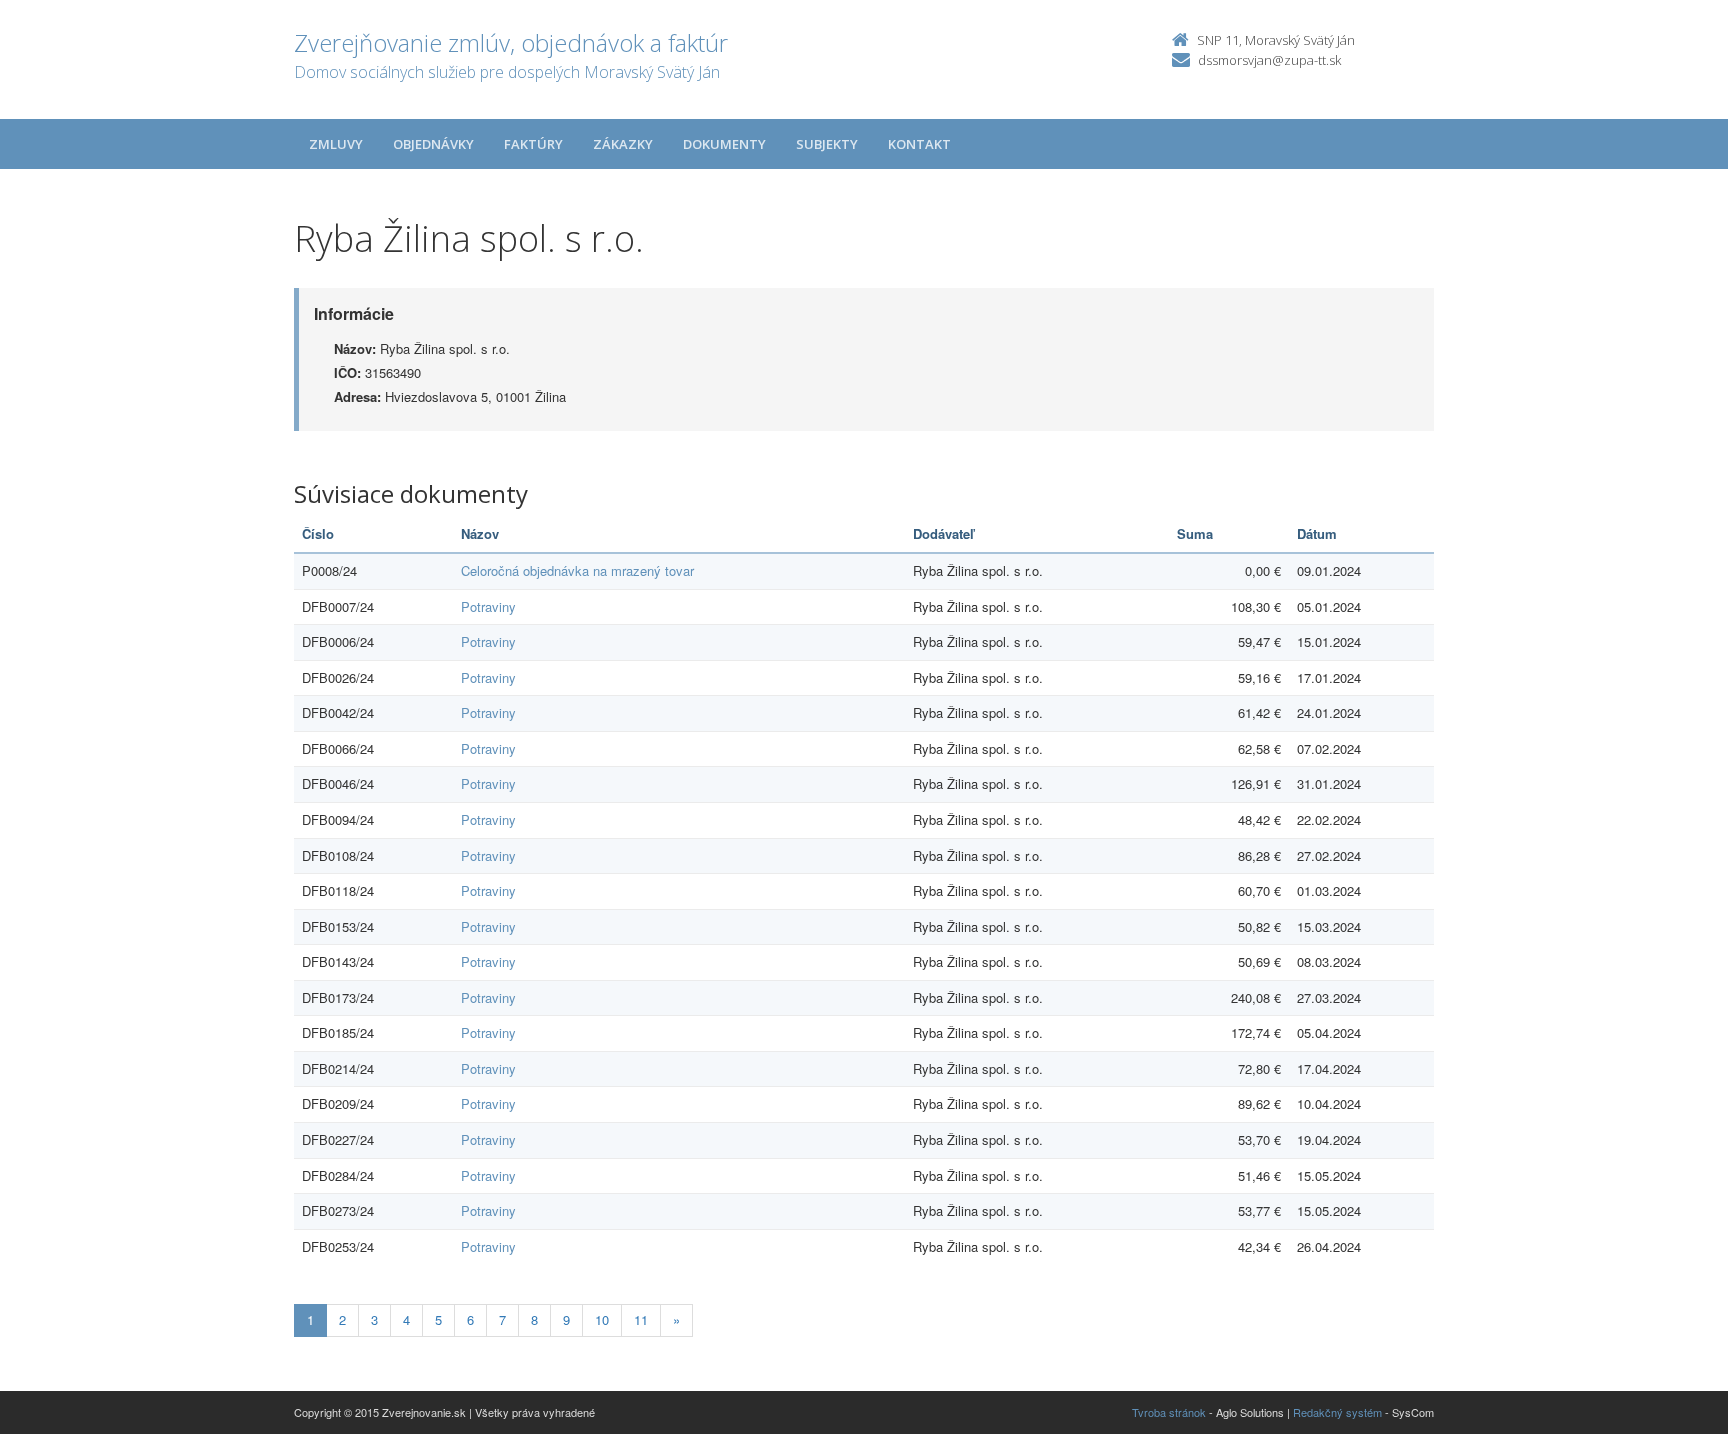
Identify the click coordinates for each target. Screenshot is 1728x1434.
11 (641, 1319)
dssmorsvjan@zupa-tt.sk (1269, 60)
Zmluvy (336, 144)
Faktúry (533, 144)
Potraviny (488, 606)
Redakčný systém (1337, 1412)
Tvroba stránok (1169, 1412)
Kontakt (919, 144)
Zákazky (623, 144)
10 (602, 1319)
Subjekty (827, 144)
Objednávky (433, 144)
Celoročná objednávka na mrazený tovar (577, 570)
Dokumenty (724, 144)
